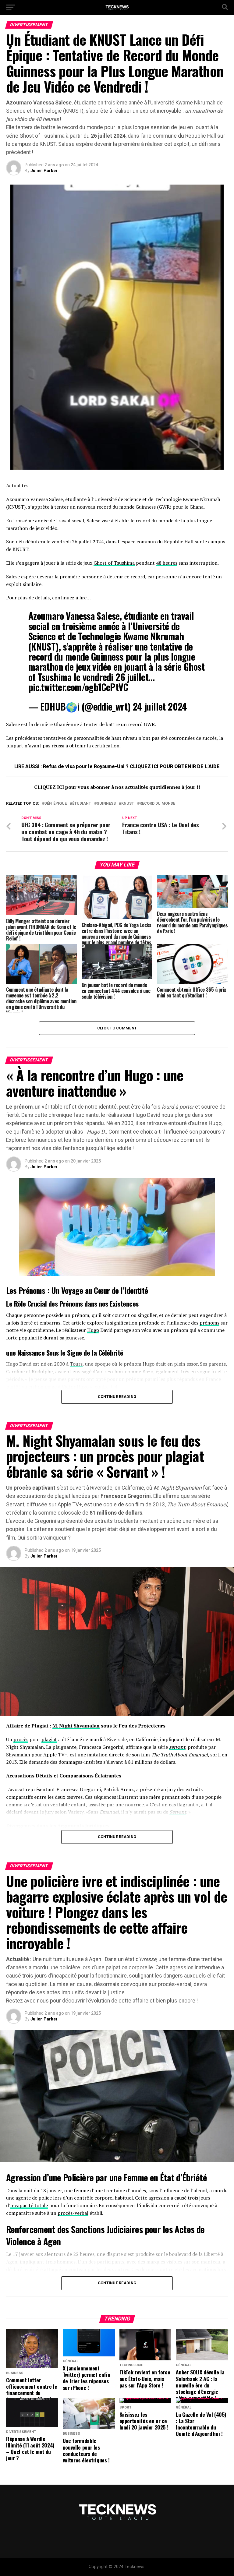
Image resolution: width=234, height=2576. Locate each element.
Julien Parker (44, 171)
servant (177, 1747)
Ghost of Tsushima (114, 563)
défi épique (56, 804)
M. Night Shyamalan (76, 1726)
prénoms (209, 1323)
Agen (52, 2241)
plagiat (49, 1739)
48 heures (167, 563)
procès (21, 1739)
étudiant (82, 804)
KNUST (128, 804)
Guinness (106, 804)
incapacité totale (29, 2205)
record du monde (157, 804)
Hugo (93, 1330)
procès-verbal (73, 2213)
